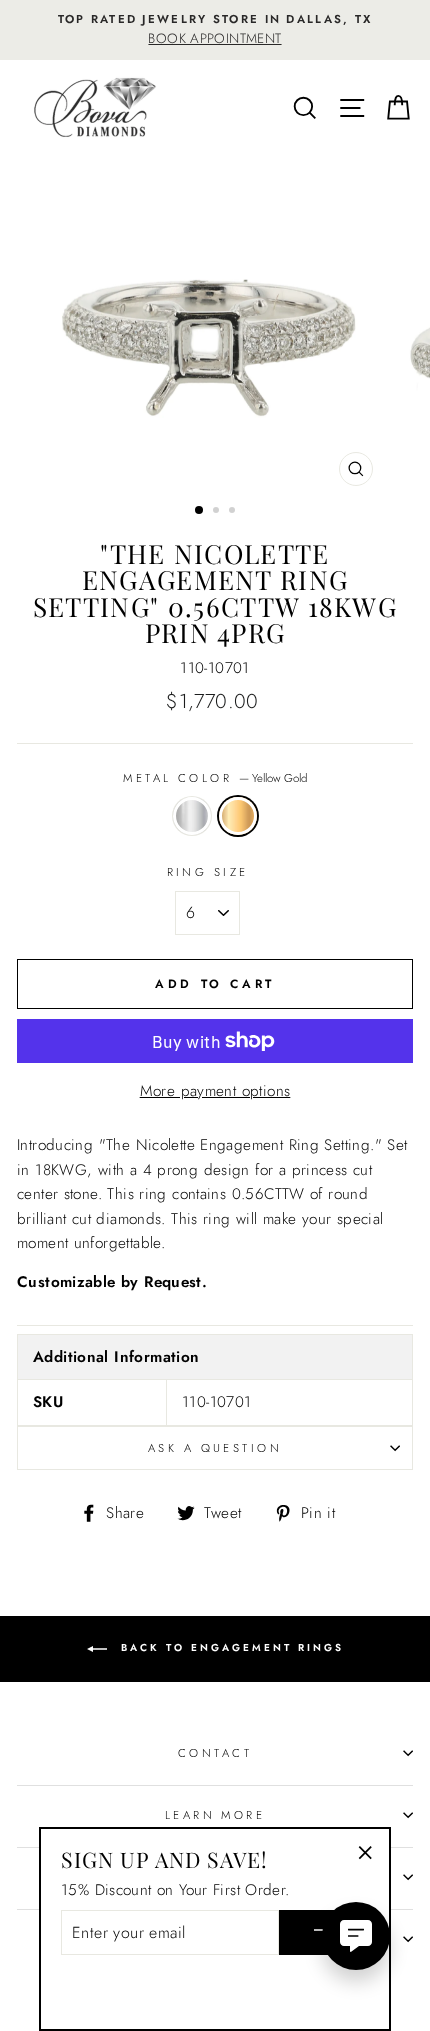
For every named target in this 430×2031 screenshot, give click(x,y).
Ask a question (215, 1448)
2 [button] (218, 512)
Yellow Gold (238, 816)
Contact (215, 1753)
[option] (215, 30)
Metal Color (214, 778)
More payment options (215, 1091)
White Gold (192, 816)
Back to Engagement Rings (229, 1647)
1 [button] (200, 511)
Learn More (215, 1815)
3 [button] (234, 512)
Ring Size (208, 872)
